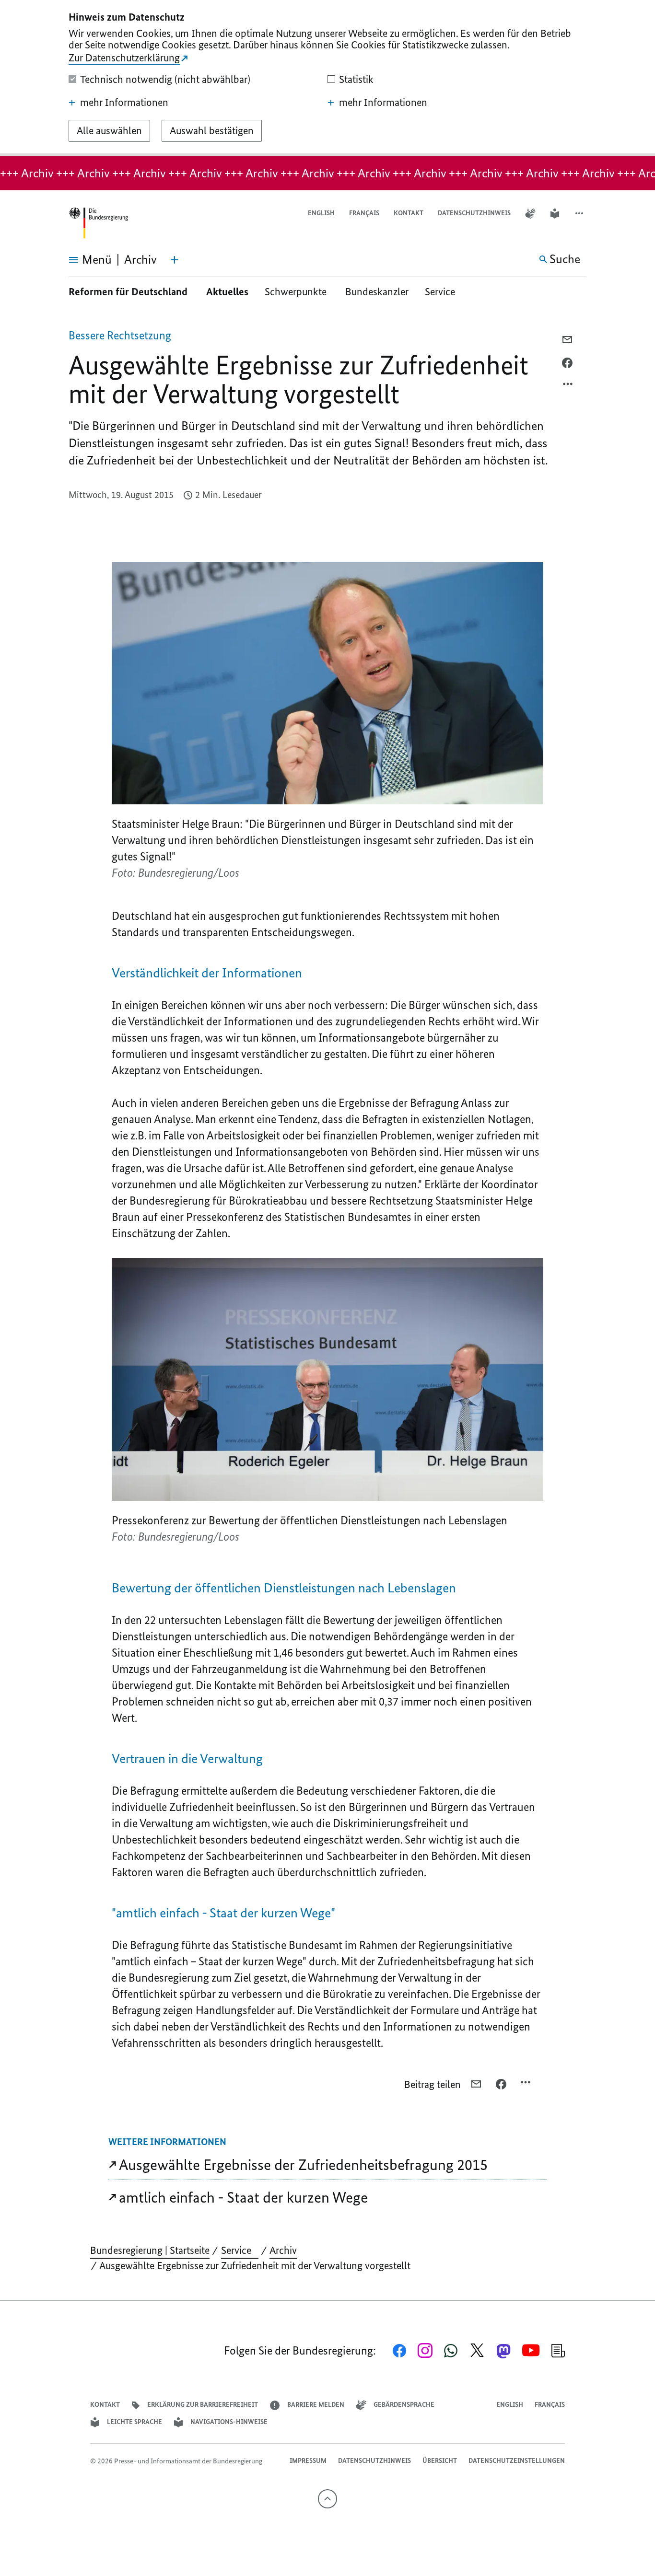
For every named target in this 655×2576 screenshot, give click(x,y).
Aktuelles (227, 292)
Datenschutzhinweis (474, 213)
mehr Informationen (124, 103)
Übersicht (440, 2461)
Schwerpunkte (297, 292)
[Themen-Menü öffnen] (175, 260)
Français (364, 213)
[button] (580, 214)
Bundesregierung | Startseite (150, 2250)
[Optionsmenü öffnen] (568, 386)
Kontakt (409, 213)
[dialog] (327, 78)
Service (444, 292)
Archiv (283, 2250)
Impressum (308, 2461)
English (321, 213)
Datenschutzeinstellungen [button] (517, 2461)
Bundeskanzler (377, 292)
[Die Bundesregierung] (98, 223)
